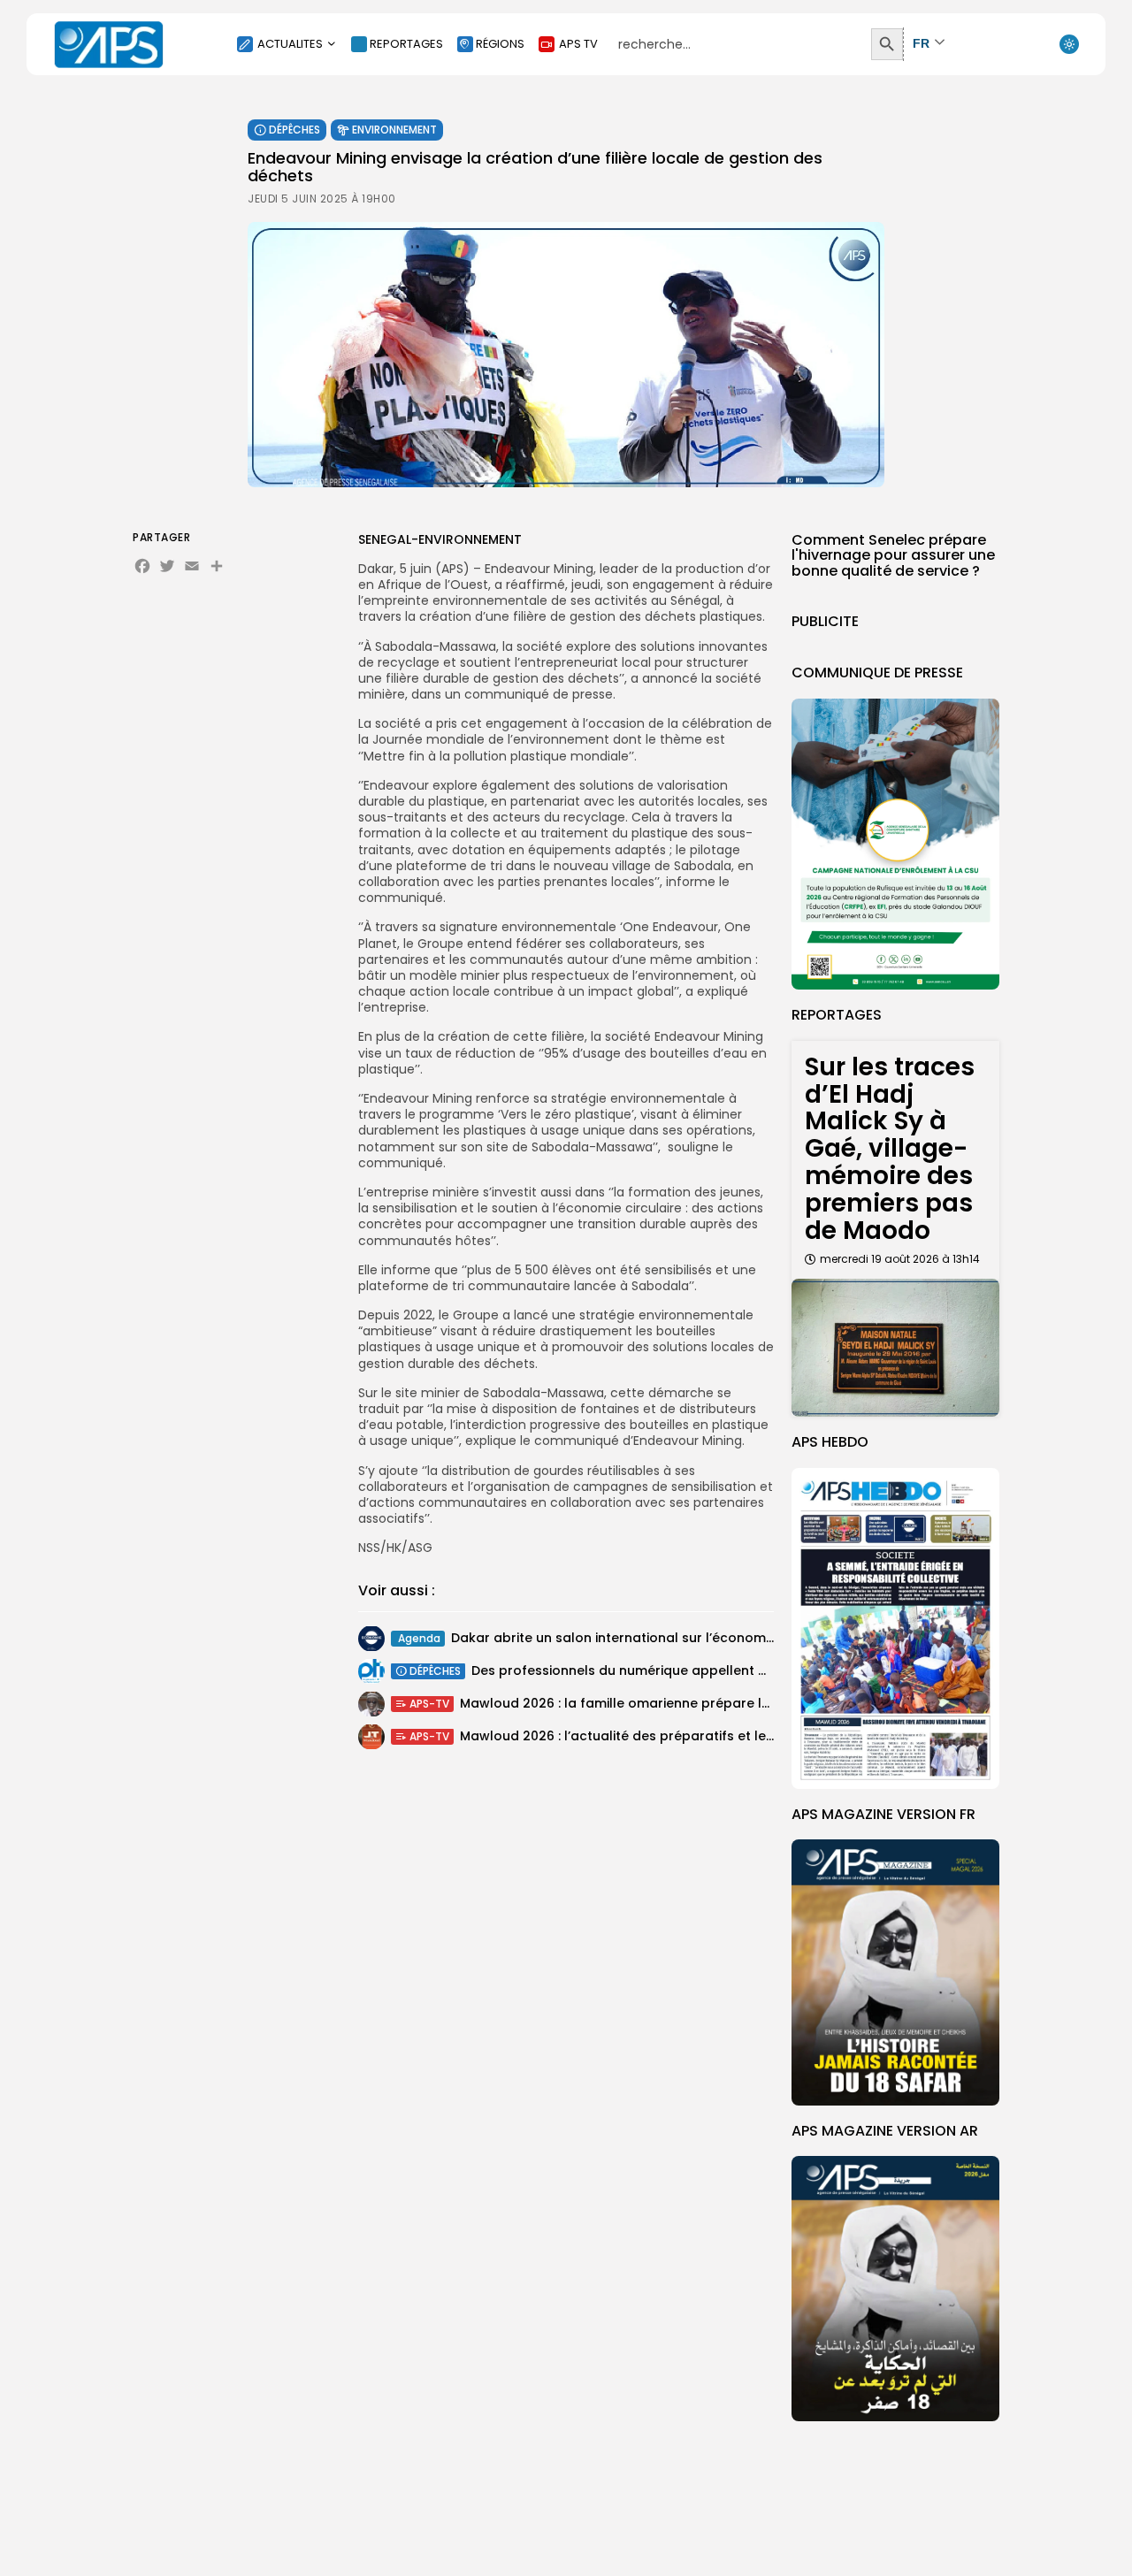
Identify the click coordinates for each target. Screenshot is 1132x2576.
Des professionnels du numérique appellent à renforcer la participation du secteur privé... (762, 1670)
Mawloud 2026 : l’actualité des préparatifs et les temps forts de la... (679, 1736)
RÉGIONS (500, 44)
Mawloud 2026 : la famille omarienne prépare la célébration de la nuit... (690, 1703)
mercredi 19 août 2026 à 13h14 (900, 1259)
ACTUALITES (290, 44)
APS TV (578, 44)
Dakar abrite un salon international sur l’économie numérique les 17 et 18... (689, 1638)
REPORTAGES (406, 44)
